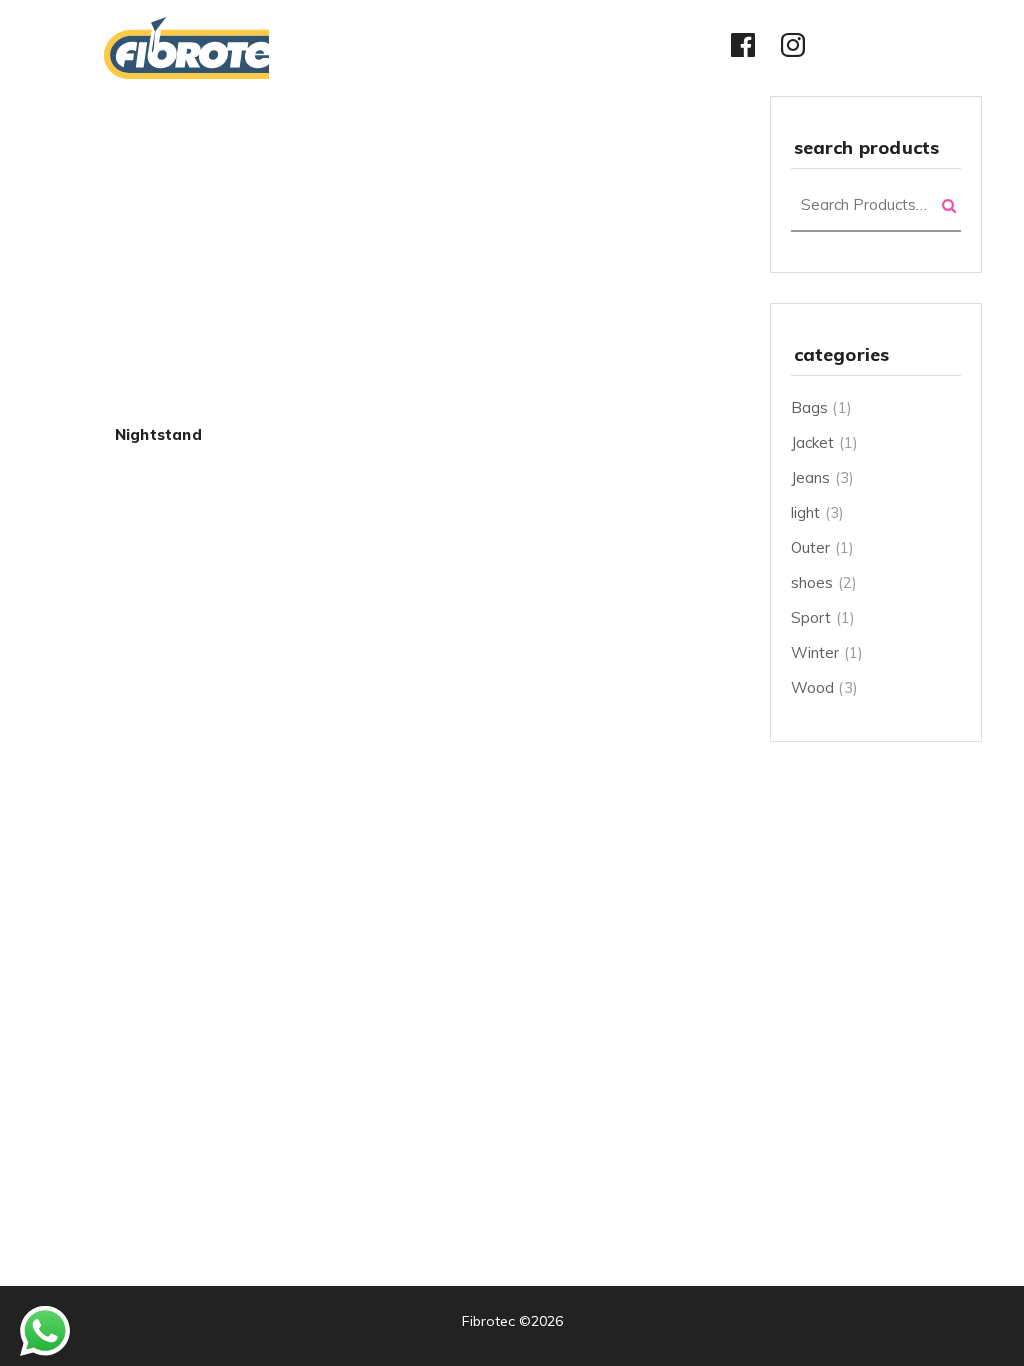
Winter (815, 652)
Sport (811, 617)
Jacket (813, 442)
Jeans (811, 477)
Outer (811, 547)
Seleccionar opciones (158, 231)
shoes (812, 582)
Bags (810, 407)
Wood (813, 687)
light (806, 512)
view (158, 274)
